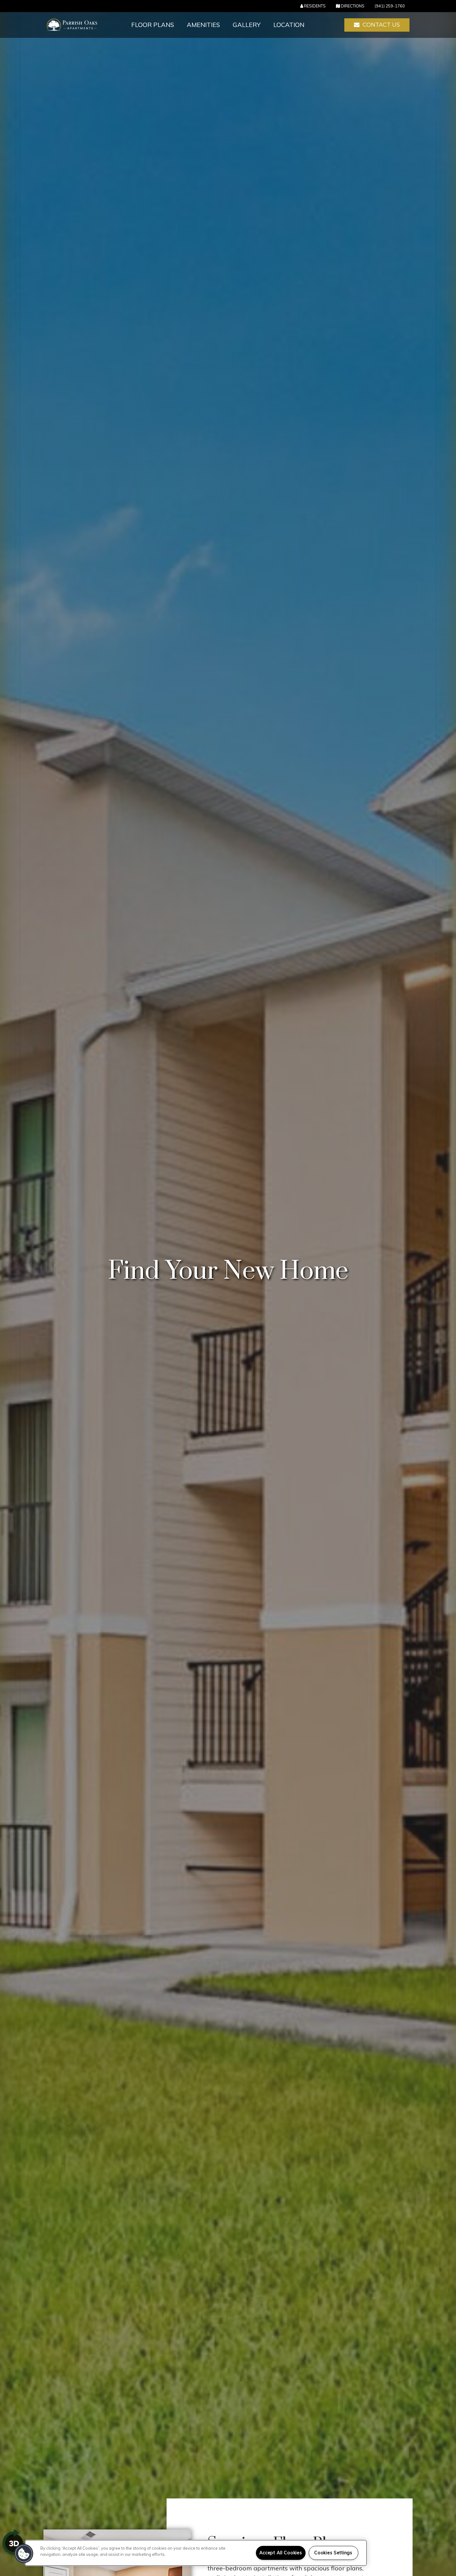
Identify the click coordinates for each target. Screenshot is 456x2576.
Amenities (203, 25)
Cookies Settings (333, 2553)
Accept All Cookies (281, 2553)
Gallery (247, 25)
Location (289, 25)
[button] (377, 25)
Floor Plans (153, 25)
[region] (196, 2553)
